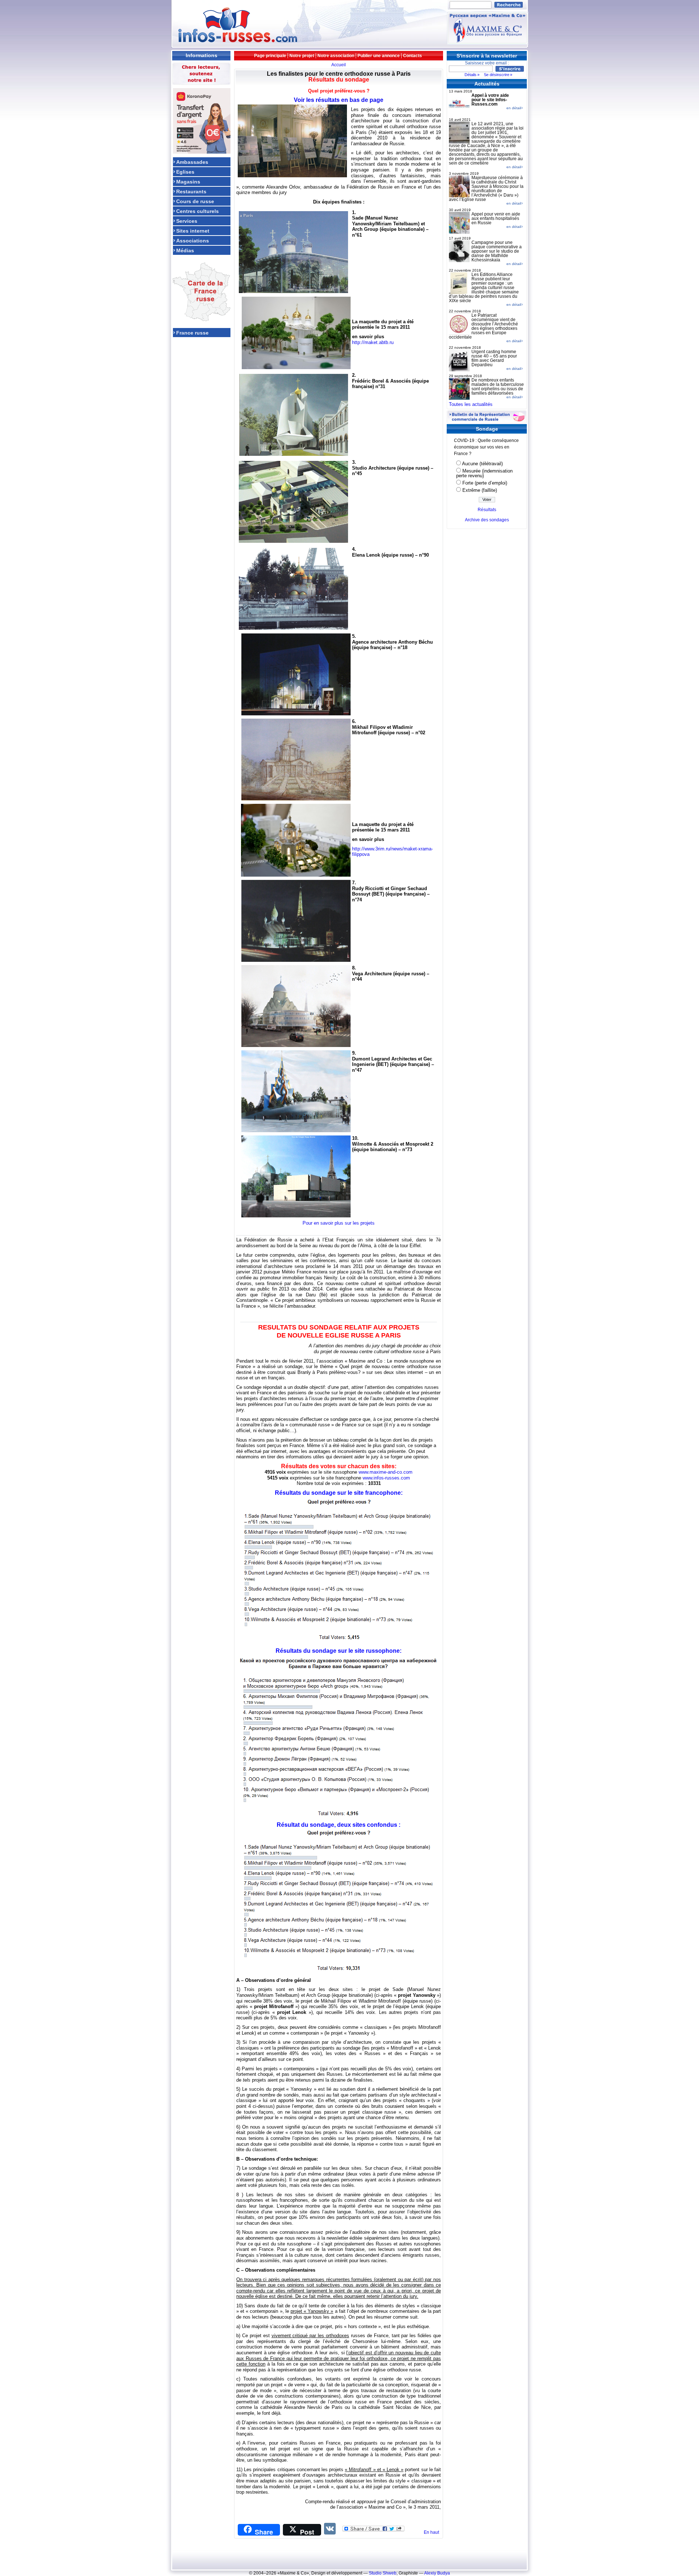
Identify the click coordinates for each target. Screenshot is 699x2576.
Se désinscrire (497, 75)
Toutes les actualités (471, 404)
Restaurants (191, 191)
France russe (192, 333)
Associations (193, 240)
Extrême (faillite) (480, 490)
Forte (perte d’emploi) (485, 483)
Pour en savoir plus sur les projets (339, 1223)
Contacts (412, 56)
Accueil (339, 65)
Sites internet (193, 231)
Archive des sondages (487, 520)
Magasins (188, 181)
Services (187, 221)
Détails (471, 75)
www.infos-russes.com (386, 1478)
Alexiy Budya (437, 2573)
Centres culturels (198, 211)
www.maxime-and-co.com (386, 1472)
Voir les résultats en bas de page (339, 100)
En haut (431, 2532)
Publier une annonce (379, 56)
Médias (185, 250)
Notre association (336, 56)
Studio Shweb (383, 2573)
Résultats (487, 510)
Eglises (185, 172)
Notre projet (302, 56)
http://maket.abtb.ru (373, 342)
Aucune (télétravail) (482, 464)
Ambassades (192, 162)
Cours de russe (195, 201)
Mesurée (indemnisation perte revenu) (484, 473)
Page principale (270, 56)
